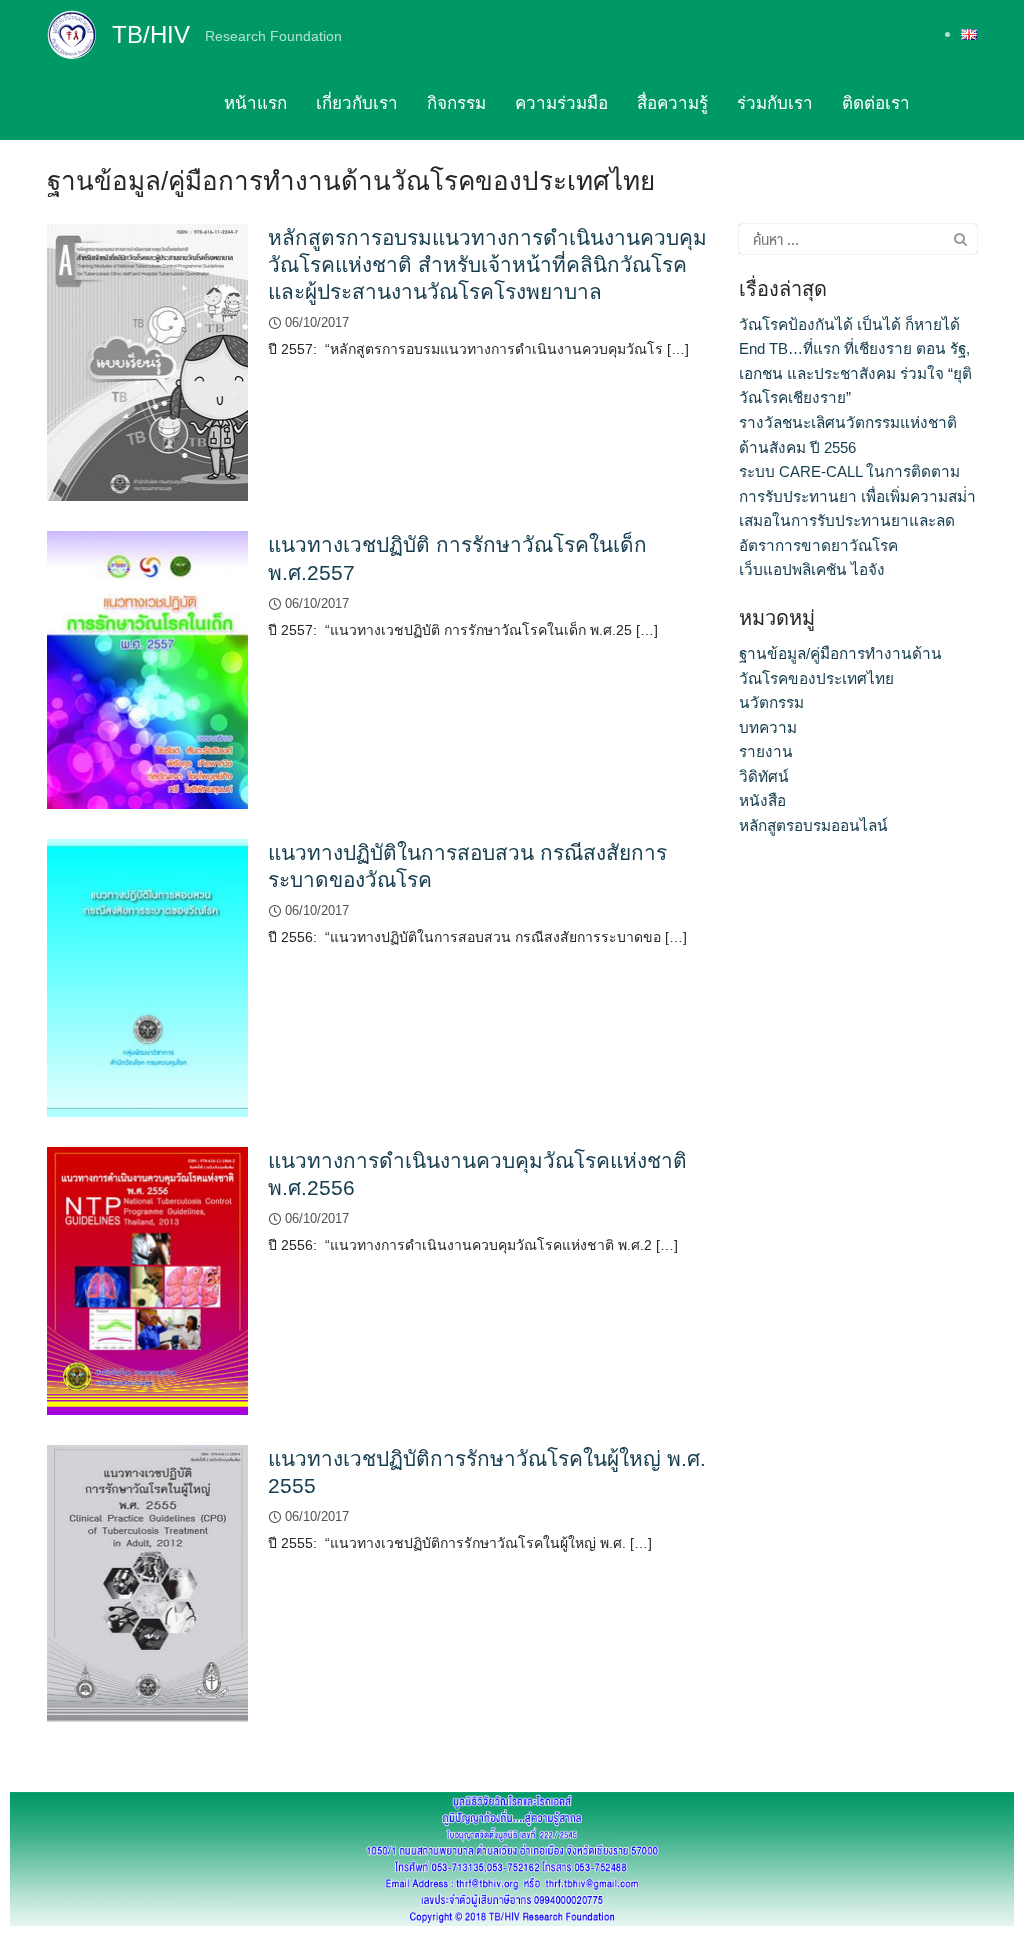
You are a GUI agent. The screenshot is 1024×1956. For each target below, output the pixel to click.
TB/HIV (151, 34)
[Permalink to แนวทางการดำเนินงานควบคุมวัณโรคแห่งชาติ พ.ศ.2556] (147, 1279)
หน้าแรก (255, 103)
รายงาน (766, 751)
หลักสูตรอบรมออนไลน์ (813, 825)
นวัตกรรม (771, 702)
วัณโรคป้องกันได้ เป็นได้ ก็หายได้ (849, 324)
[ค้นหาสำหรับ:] (858, 239)
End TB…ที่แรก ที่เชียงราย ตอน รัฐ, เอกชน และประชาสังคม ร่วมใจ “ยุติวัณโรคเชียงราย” (855, 373)
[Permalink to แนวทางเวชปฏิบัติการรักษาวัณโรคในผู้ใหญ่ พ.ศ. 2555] (147, 1582)
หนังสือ (762, 800)
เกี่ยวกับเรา (357, 103)
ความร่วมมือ (561, 103)
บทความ (768, 727)
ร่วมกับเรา (775, 103)
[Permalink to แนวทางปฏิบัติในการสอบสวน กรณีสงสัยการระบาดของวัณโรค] (147, 976)
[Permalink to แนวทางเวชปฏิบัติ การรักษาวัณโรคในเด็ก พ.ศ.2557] (147, 669)
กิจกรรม (456, 103)
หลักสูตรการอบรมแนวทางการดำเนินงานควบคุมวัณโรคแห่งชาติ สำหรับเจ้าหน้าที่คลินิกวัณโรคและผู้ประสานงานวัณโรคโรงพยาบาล (487, 264)
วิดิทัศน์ (764, 776)
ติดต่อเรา (876, 103)
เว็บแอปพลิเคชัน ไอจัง (812, 569)
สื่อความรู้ (672, 103)
